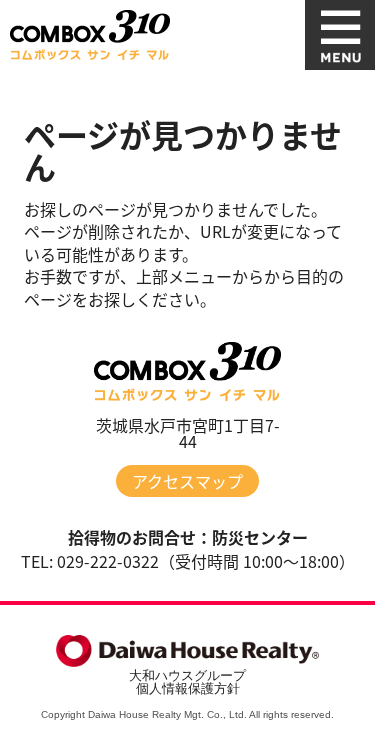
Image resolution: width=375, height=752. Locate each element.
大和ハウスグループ (187, 675)
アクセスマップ (187, 481)
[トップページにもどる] (90, 35)
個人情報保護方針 (188, 688)
